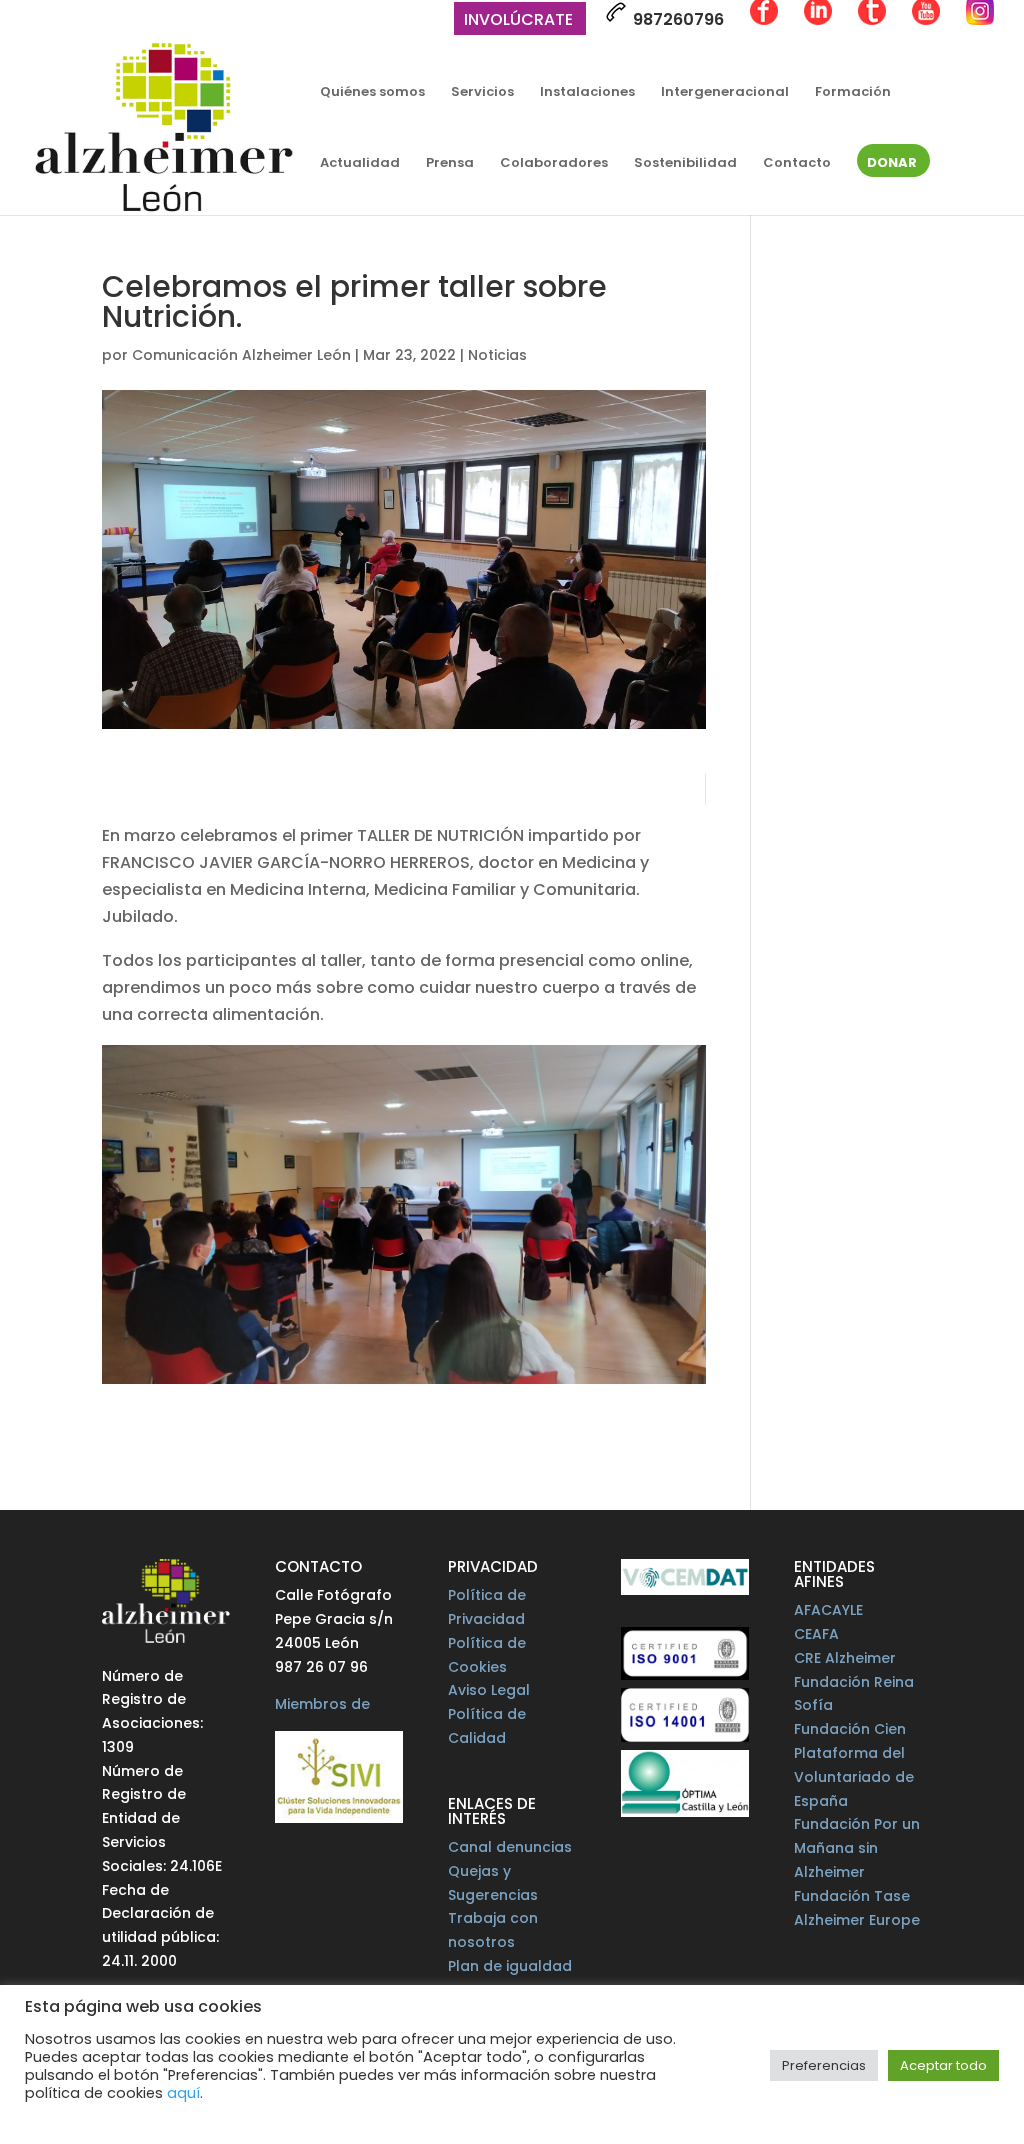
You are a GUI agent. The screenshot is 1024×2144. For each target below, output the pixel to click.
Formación (853, 93)
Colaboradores (554, 164)
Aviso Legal (489, 1690)
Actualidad (360, 164)
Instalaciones (587, 93)
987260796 (676, 19)
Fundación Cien (850, 1729)
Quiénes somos (372, 93)
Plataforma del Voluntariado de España (854, 1777)
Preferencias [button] (824, 2065)
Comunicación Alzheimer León (241, 355)
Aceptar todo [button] (943, 2065)
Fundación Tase (852, 1896)
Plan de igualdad (510, 1966)
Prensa (450, 164)
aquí (183, 2093)
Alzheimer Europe (857, 1920)
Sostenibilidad (685, 164)
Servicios (482, 93)
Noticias (497, 355)
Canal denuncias (510, 1847)
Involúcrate (518, 21)
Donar (892, 164)
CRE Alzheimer (845, 1658)
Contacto (797, 164)
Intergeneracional (725, 93)
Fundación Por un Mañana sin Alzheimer (857, 1848)
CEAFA (816, 1634)
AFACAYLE (828, 1610)
